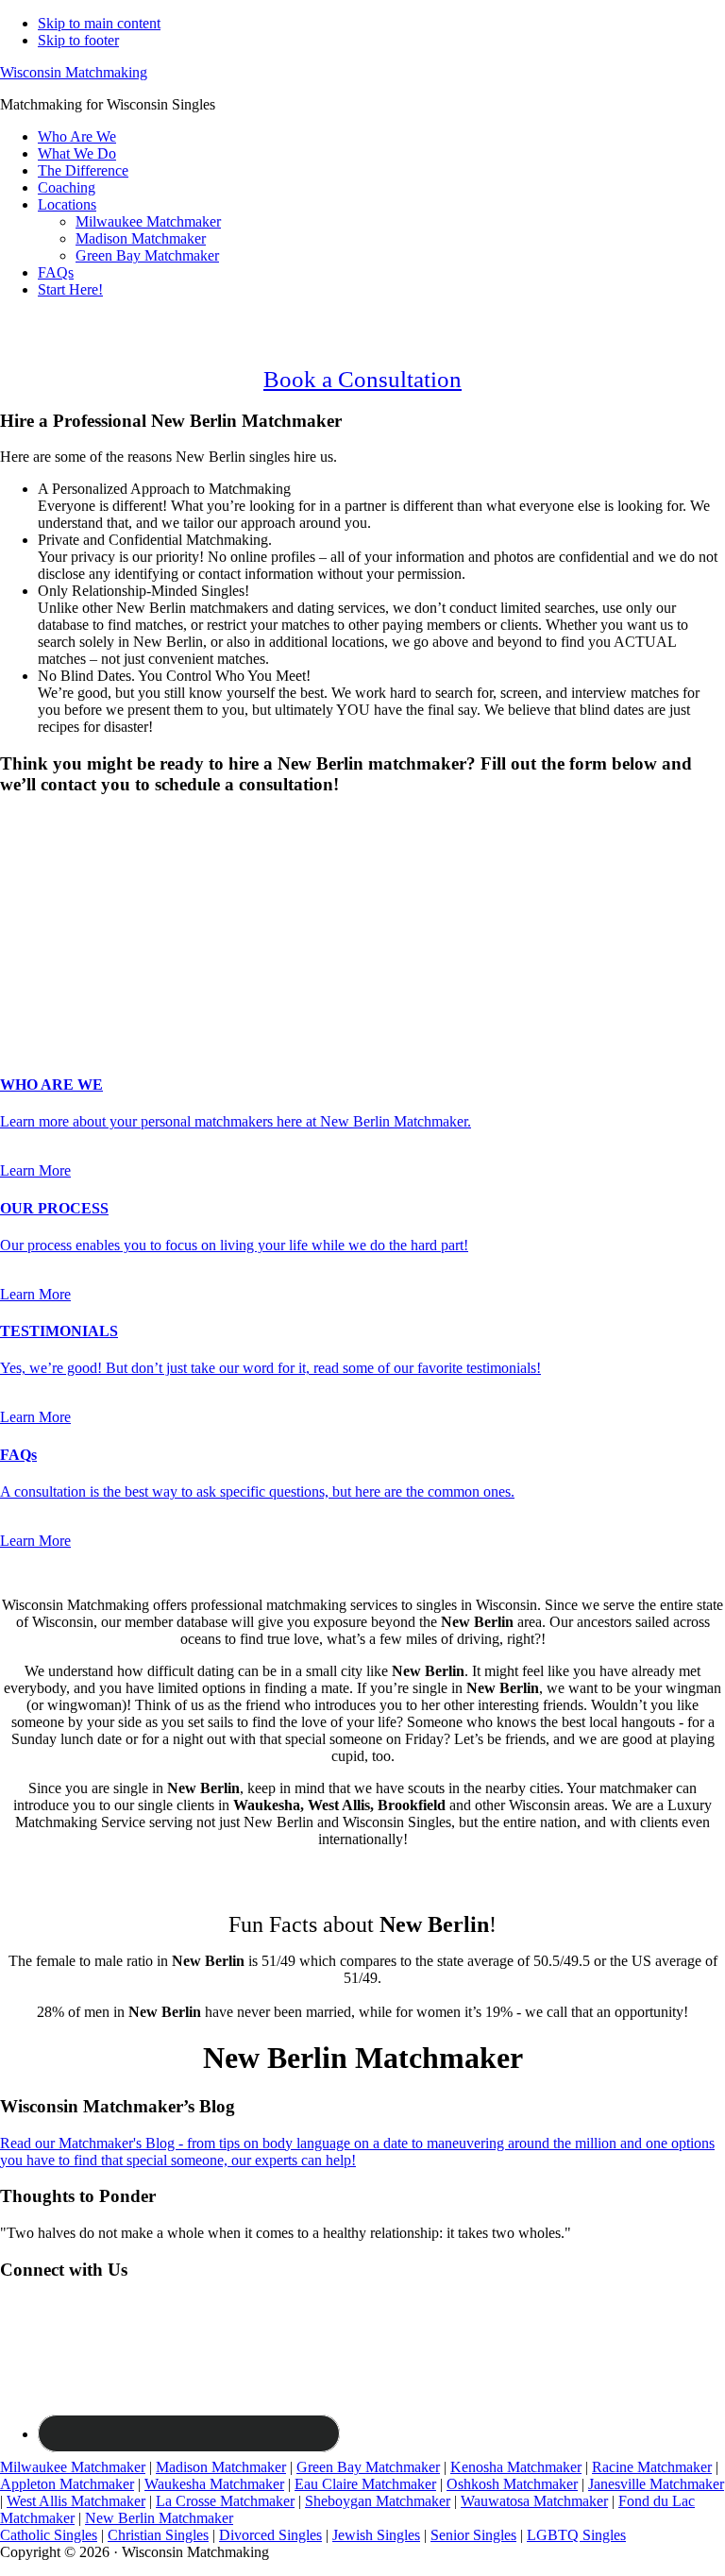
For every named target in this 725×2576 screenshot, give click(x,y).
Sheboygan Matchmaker (378, 2501)
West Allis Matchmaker (76, 2501)
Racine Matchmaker (652, 2467)
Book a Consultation (362, 379)
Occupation (40, 969)
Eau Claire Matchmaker (365, 2484)
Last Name (38, 910)
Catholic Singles (49, 2535)
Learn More (35, 1170)
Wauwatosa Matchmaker (534, 2501)
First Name (39, 890)
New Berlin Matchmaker (159, 2518)
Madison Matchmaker (221, 2467)
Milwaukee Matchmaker (73, 2467)
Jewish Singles (376, 2535)
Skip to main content (99, 23)
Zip (10, 989)
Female (92, 854)
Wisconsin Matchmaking (74, 72)
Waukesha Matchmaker (214, 2484)
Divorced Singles (270, 2535)
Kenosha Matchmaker (516, 2467)
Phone (25, 949)
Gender (28, 821)
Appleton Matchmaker (67, 2484)
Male (35, 854)
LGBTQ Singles (576, 2535)
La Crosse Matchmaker (225, 2501)
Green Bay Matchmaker (368, 2467)
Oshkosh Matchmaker (512, 2484)
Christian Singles (158, 2535)
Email (23, 930)
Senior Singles (473, 2535)
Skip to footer (78, 40)
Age (18, 871)
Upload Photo (42, 1008)
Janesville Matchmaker (656, 2484)
